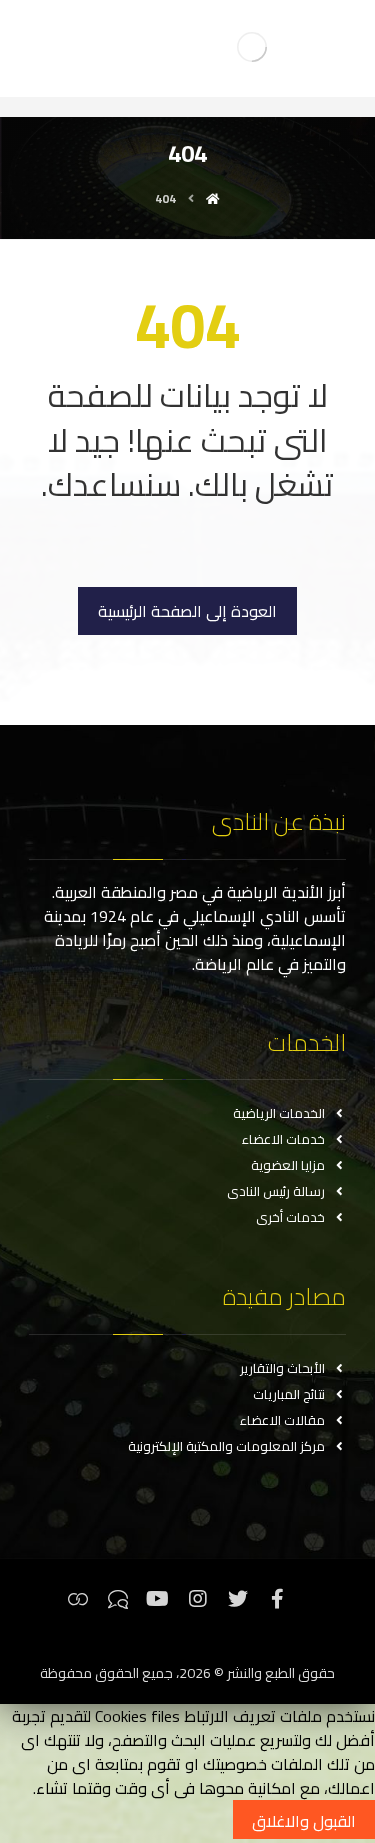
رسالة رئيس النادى (276, 1191)
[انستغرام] (198, 1599)
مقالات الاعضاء (282, 1420)
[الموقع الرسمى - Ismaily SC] (252, 46)
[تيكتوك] (118, 1599)
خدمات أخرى (290, 1217)
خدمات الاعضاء (283, 1139)
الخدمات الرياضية (279, 1113)
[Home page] (213, 198)
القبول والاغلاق (304, 1821)
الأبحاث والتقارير (282, 1368)
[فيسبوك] (278, 1599)
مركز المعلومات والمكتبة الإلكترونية (226, 1446)
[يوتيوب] (158, 1599)
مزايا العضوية (288, 1165)
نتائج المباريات (289, 1394)
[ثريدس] (78, 1599)
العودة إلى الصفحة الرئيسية (187, 611)
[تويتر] (238, 1599)
